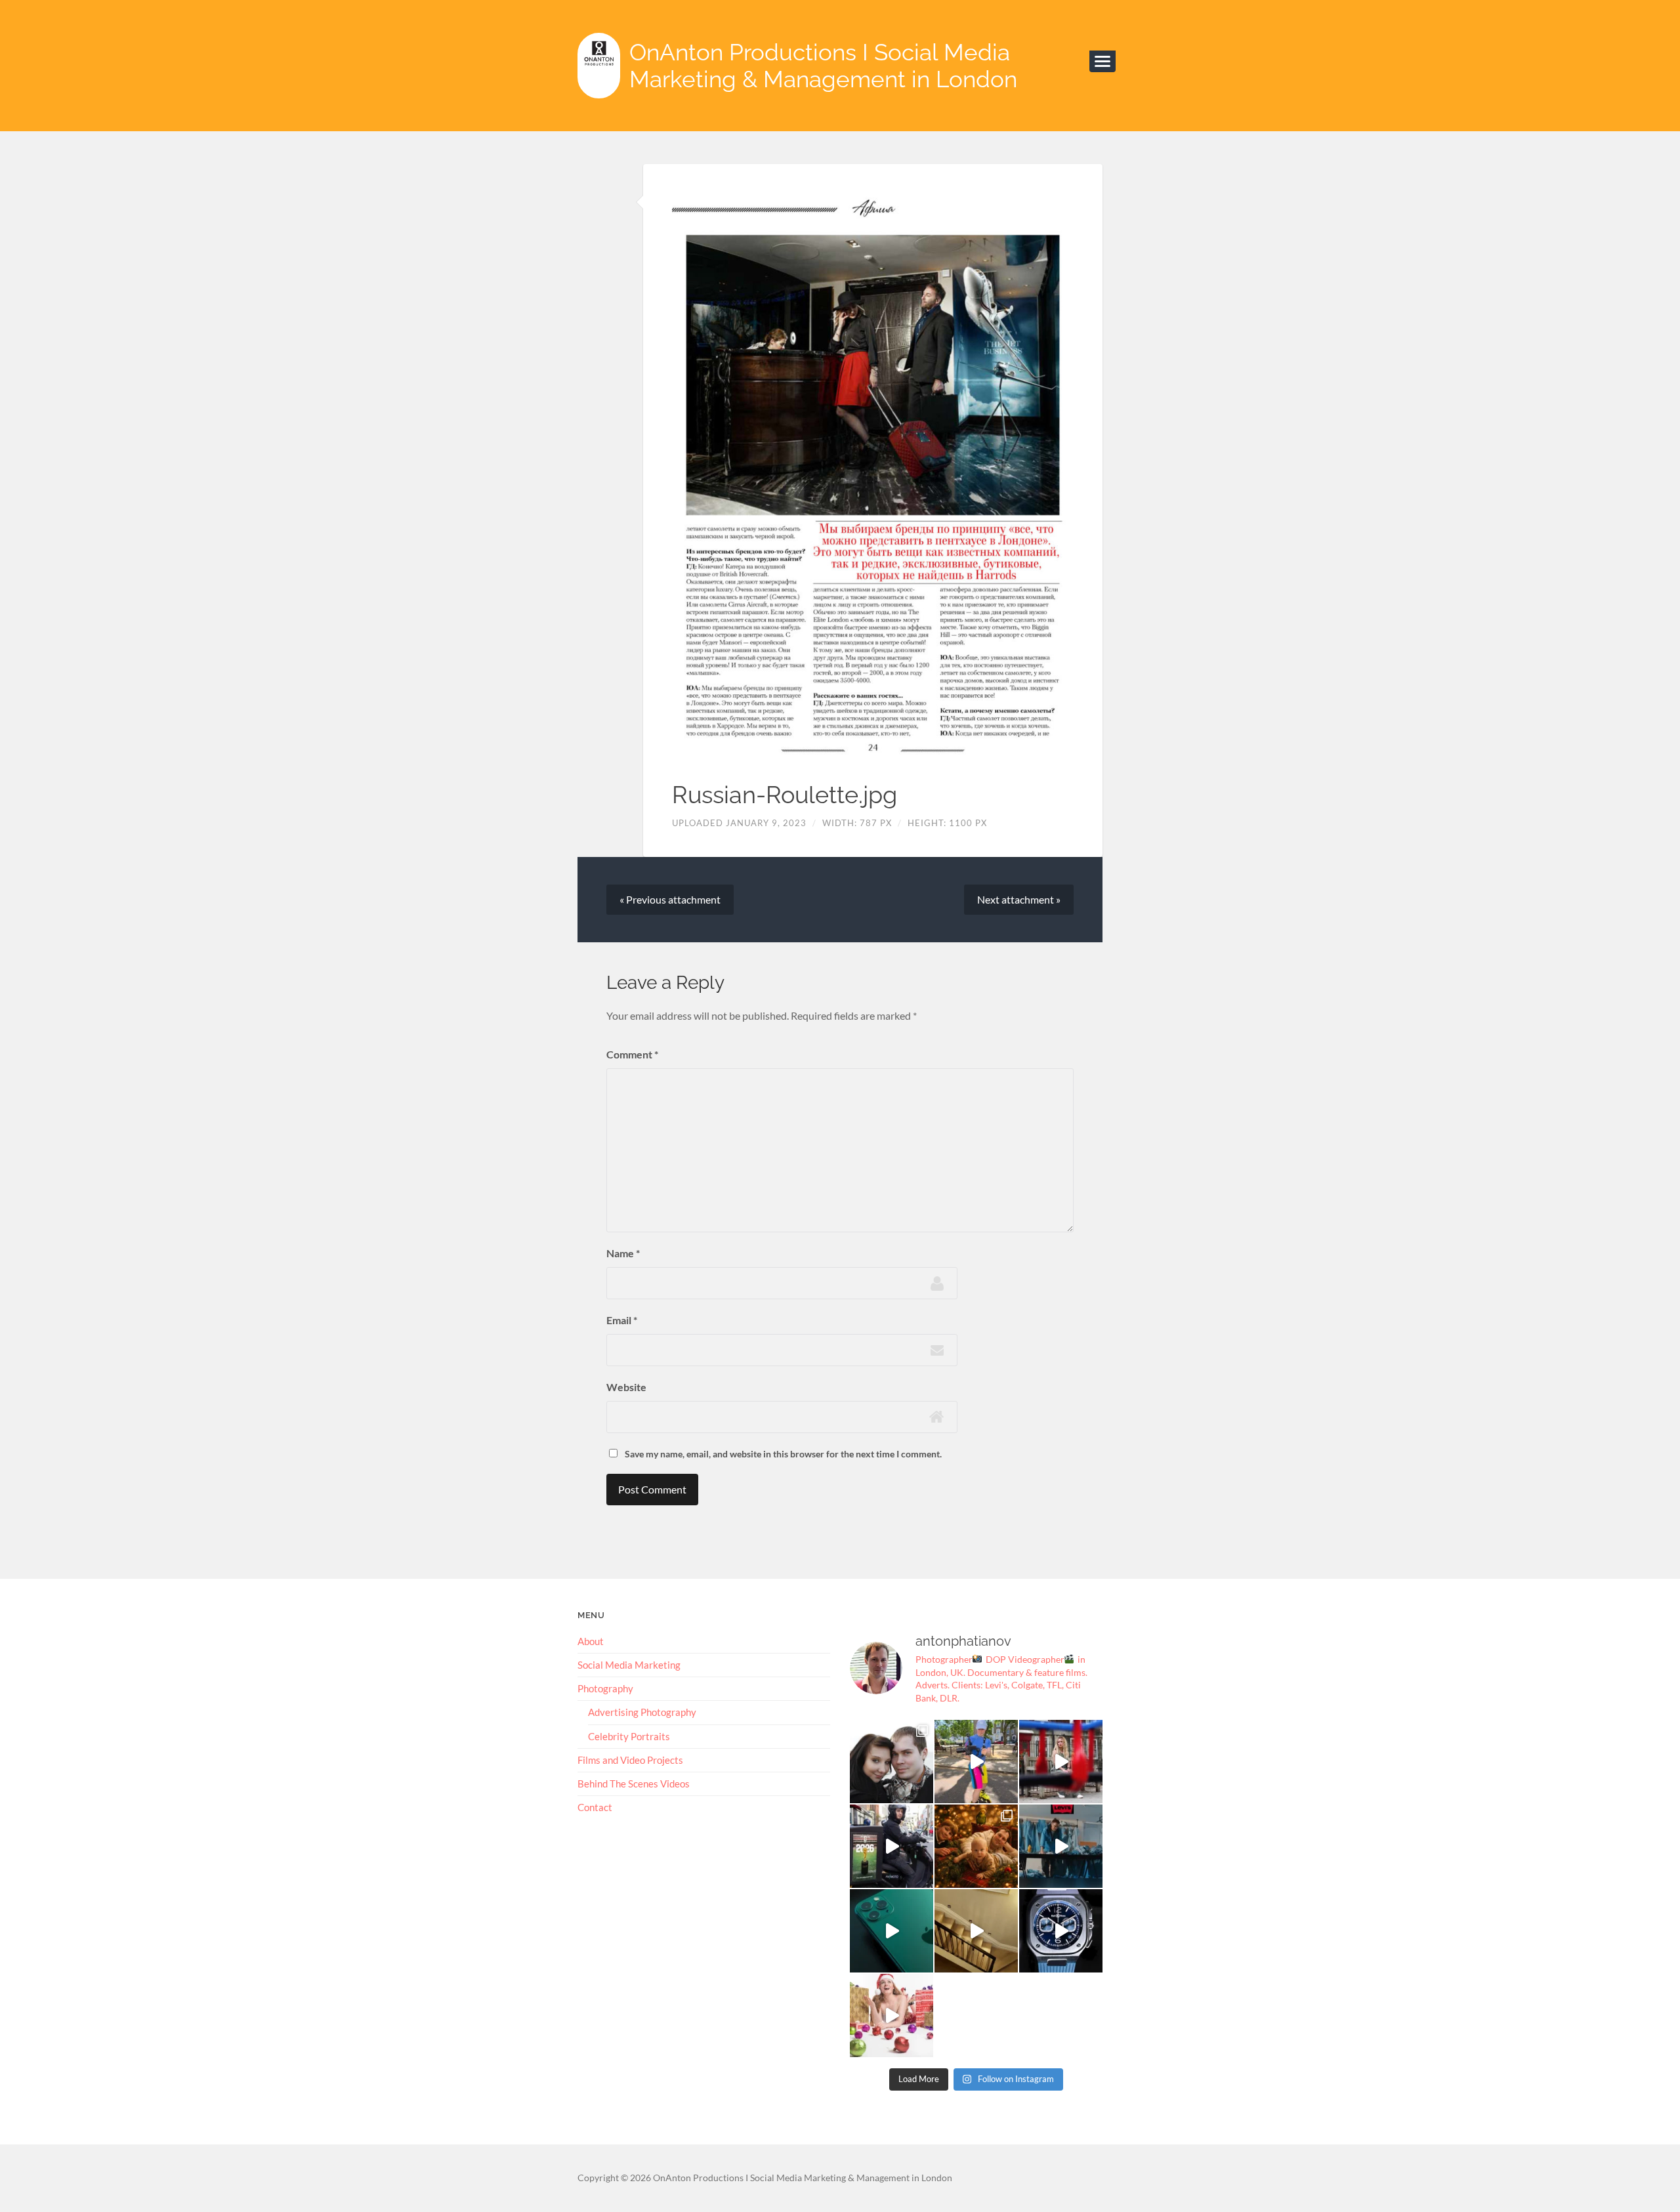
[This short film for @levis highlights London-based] (1061, 1846)
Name (623, 1253)
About (591, 1641)
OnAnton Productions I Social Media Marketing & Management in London (823, 66)
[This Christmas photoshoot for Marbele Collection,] (892, 2015)
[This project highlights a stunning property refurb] (976, 1931)
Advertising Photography (642, 1712)
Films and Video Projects (630, 1760)
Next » (1019, 899)
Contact (595, 1807)
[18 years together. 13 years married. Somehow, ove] (892, 1762)
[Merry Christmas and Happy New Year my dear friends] (976, 1846)
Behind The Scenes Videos (634, 1784)
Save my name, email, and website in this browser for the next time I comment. (783, 1454)
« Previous (670, 899)
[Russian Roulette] (873, 474)
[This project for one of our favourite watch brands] (1061, 1931)
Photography (605, 1688)
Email (622, 1320)
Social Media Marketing (629, 1665)
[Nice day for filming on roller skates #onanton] (976, 1762)
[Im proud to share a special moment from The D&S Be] (1061, 1762)
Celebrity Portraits (629, 1736)
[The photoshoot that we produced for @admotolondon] (892, 1846)
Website (626, 1387)
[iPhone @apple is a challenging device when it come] (892, 1931)
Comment (632, 1054)
